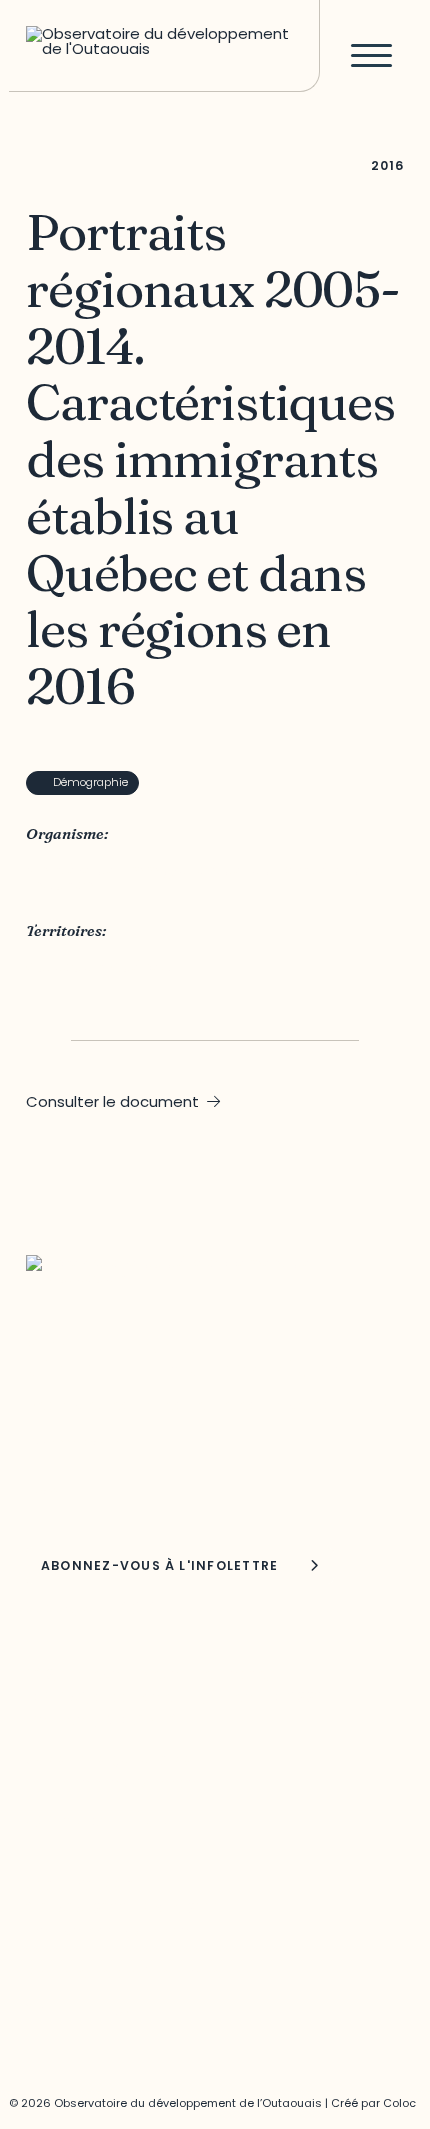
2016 (387, 165)
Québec (141, 966)
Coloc (399, 2103)
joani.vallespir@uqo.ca (108, 1930)
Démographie (90, 782)
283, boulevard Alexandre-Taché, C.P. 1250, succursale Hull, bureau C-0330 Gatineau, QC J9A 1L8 (174, 1696)
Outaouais (65, 966)
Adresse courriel (78, 1442)
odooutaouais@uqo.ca (111, 1782)
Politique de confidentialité (124, 1972)
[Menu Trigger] (371, 54)
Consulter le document (112, 1101)
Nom (45, 1491)
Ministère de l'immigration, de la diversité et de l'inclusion (200, 877)
